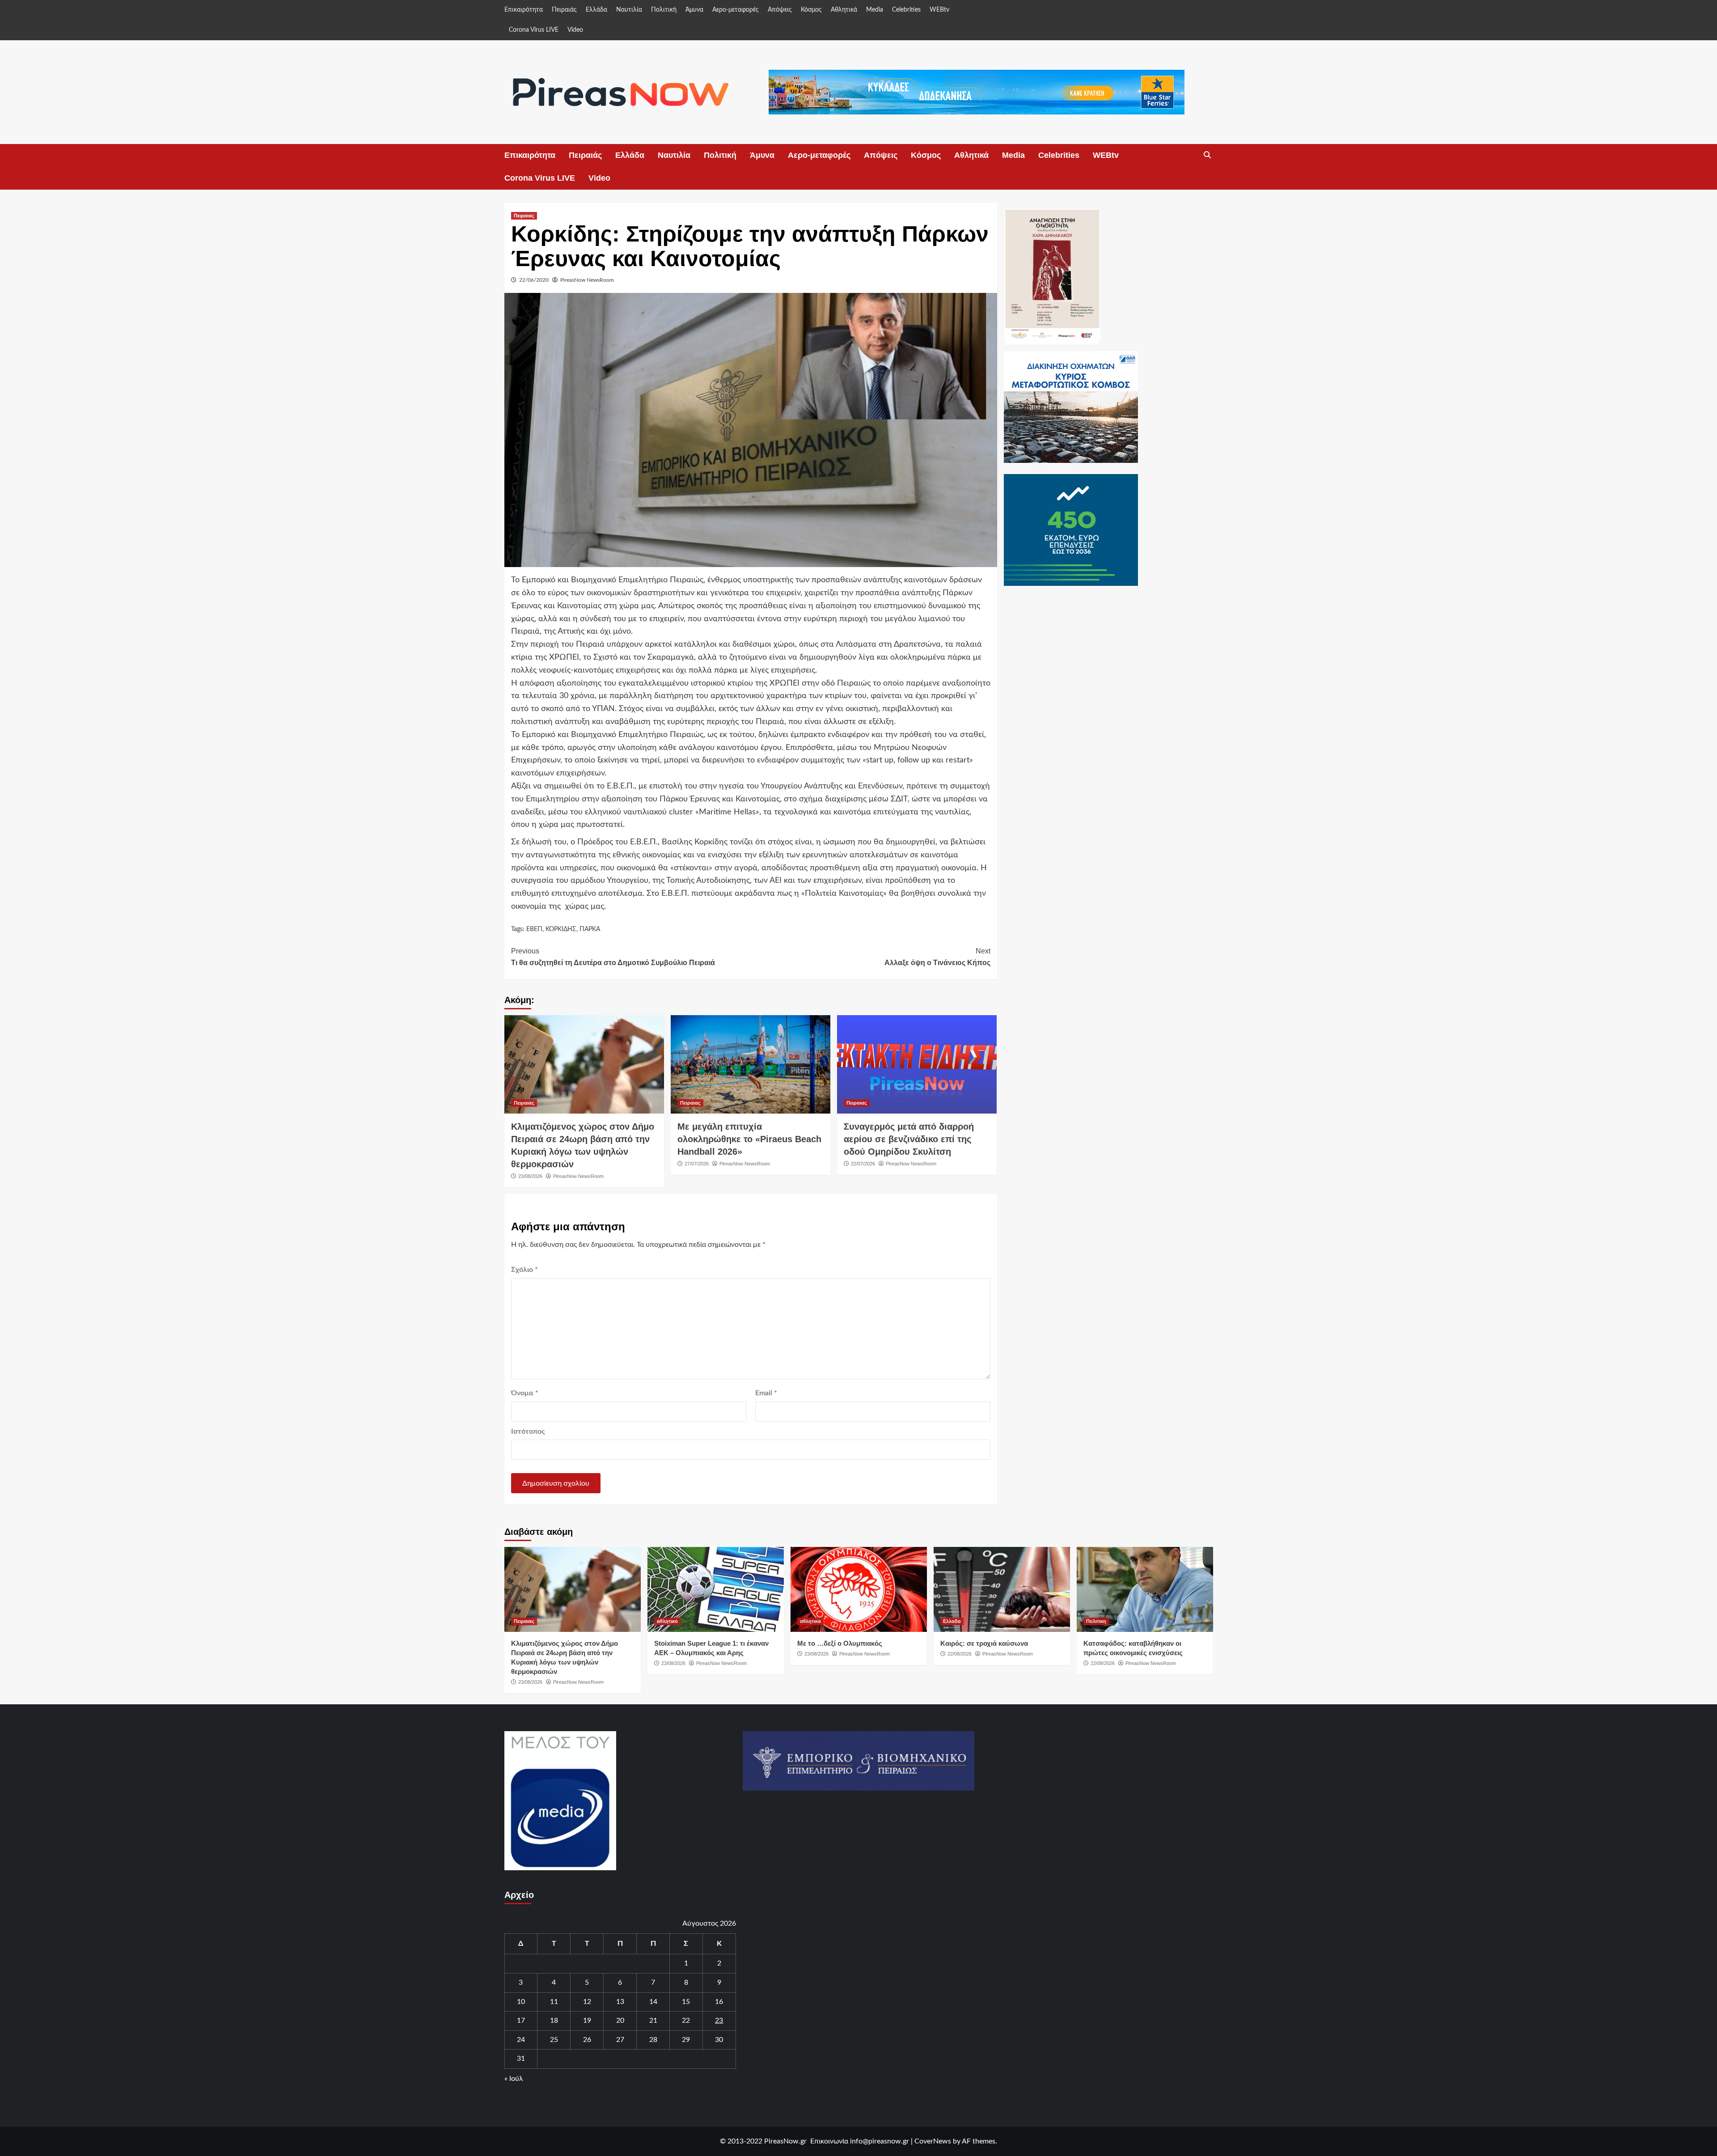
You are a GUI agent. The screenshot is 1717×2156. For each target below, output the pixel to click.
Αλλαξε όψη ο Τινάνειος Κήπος (937, 957)
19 (587, 2020)
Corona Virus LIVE (534, 30)
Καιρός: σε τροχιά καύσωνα (984, 1643)
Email (766, 1393)
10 (521, 2002)
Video (575, 30)
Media (875, 10)
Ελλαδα (952, 1621)
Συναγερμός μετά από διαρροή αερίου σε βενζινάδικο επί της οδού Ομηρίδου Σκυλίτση (909, 1139)
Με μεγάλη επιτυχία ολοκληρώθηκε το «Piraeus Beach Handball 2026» (749, 1139)
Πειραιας (524, 216)
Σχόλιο (524, 1270)
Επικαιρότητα (524, 10)
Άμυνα (694, 10)
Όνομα (525, 1393)
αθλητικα (667, 1621)
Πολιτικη (1096, 1621)
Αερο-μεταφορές (736, 10)
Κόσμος (811, 10)
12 (587, 2002)
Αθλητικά (844, 10)
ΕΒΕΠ (534, 929)
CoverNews (933, 2141)
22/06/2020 (534, 280)
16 (719, 2002)
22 (686, 2020)
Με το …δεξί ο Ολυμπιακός (840, 1643)
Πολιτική (664, 10)
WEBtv (939, 10)
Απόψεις (780, 10)
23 (719, 2020)
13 (620, 2002)
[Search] (1207, 155)
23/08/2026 (530, 1176)
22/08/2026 (960, 1654)
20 (620, 2020)
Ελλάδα (596, 10)
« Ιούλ (514, 2079)
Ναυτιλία (629, 10)
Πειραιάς (564, 10)
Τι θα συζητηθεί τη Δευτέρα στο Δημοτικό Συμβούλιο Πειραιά (613, 957)
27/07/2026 (697, 1164)
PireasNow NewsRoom (587, 280)
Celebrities (906, 10)
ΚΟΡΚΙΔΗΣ (561, 929)
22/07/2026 (863, 1164)
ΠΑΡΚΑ (590, 929)
